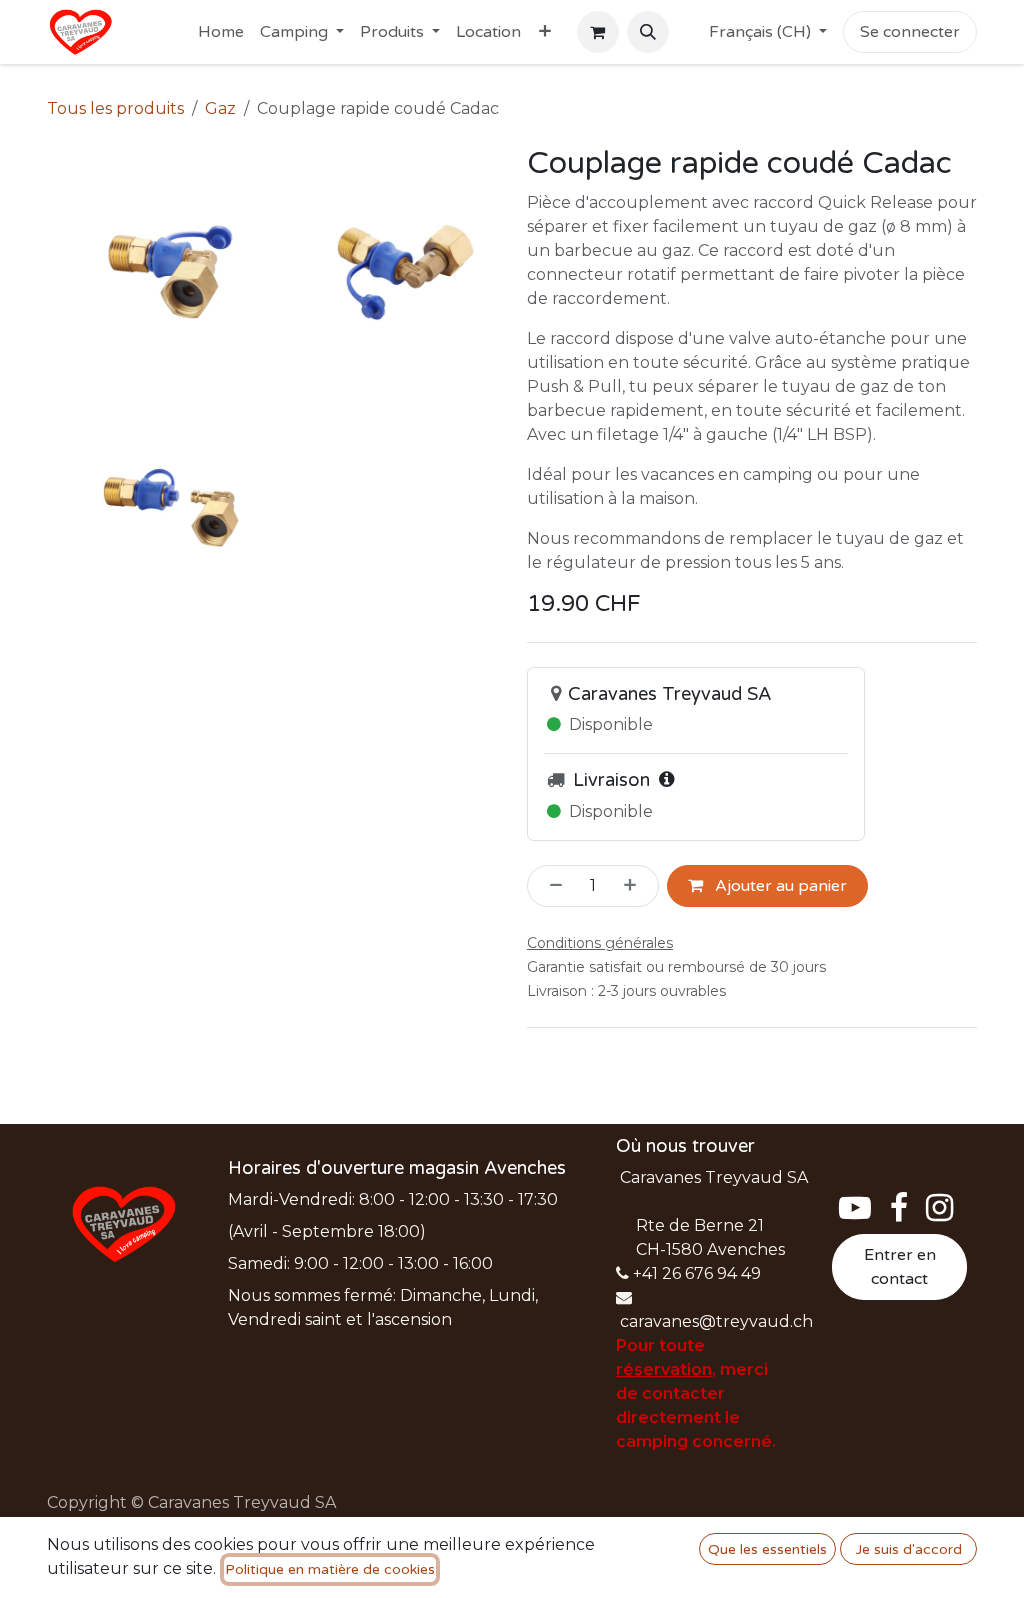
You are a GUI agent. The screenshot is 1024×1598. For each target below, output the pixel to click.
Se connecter (910, 32)
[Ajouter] (636, 886)
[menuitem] (221, 32)
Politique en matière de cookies (330, 1569)
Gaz (220, 108)
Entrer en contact (900, 1267)
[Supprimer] (550, 886)
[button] (648, 32)
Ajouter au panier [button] (779, 886)
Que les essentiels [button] (767, 1549)
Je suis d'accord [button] (909, 1549)
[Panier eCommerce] (598, 32)
